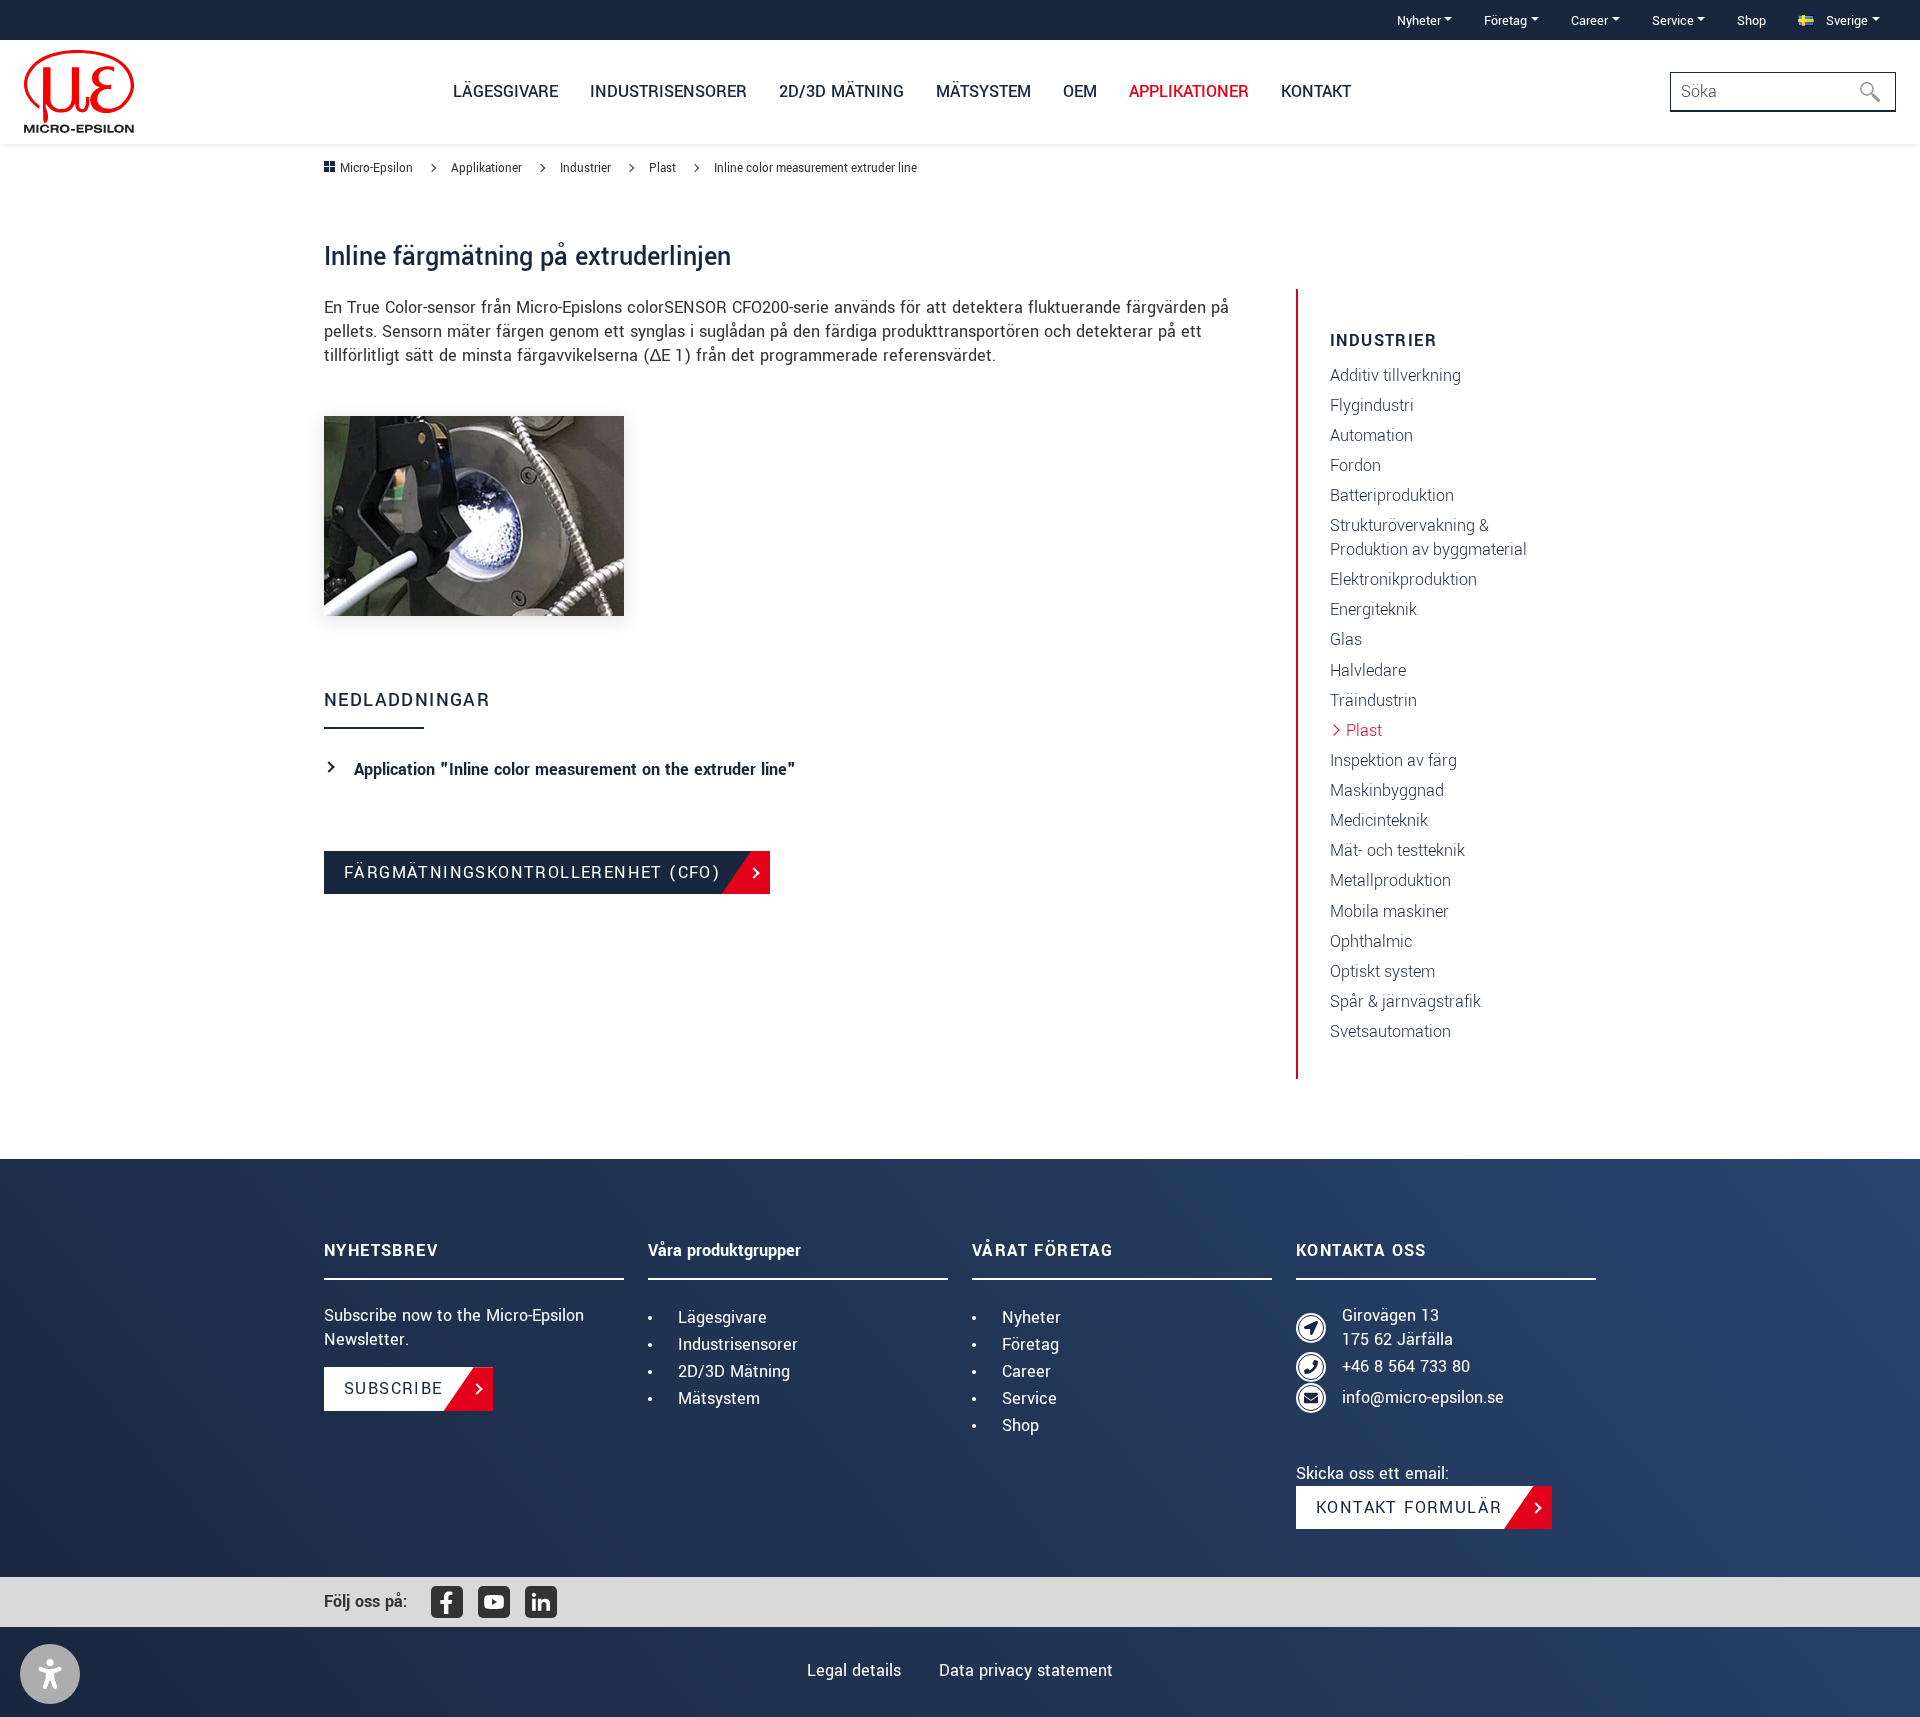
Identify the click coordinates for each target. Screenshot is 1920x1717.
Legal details (854, 1670)
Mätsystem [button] (983, 91)
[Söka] (1876, 92)
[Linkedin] (541, 1602)
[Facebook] (447, 1602)
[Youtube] (494, 1602)
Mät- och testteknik (1397, 850)
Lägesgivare (722, 1317)
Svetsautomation (1390, 1031)
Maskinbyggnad (1387, 790)
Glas (1346, 639)
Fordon (1355, 465)
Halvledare (1368, 670)
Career (1026, 1371)
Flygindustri (1372, 405)
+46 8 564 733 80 (1406, 1366)
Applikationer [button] (1189, 91)
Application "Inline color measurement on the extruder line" (575, 769)
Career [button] (1589, 20)
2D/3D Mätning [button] (841, 91)
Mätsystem (719, 1398)
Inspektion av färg (1393, 760)
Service (1029, 1398)
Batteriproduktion (1392, 495)
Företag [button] (1505, 20)
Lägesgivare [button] (505, 91)
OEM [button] (1080, 91)
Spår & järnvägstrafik (1405, 1001)
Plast (1364, 730)
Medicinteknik (1379, 820)
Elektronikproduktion (1403, 579)
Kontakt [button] (1316, 91)
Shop (1751, 20)
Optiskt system (1382, 971)
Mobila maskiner (1389, 911)
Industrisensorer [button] (668, 91)
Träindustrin (1373, 700)
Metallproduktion (1390, 880)
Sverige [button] (1845, 20)
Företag (1030, 1344)
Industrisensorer (738, 1344)
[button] (50, 1674)
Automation (1371, 435)
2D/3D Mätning (734, 1371)
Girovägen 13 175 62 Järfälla (1397, 1327)
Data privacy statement (1026, 1670)
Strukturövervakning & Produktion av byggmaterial (1428, 537)
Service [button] (1673, 20)
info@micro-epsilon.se (1423, 1397)
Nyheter (1031, 1317)
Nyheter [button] (1419, 20)
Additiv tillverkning (1395, 375)
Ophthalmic (1371, 941)
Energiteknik (1373, 609)
